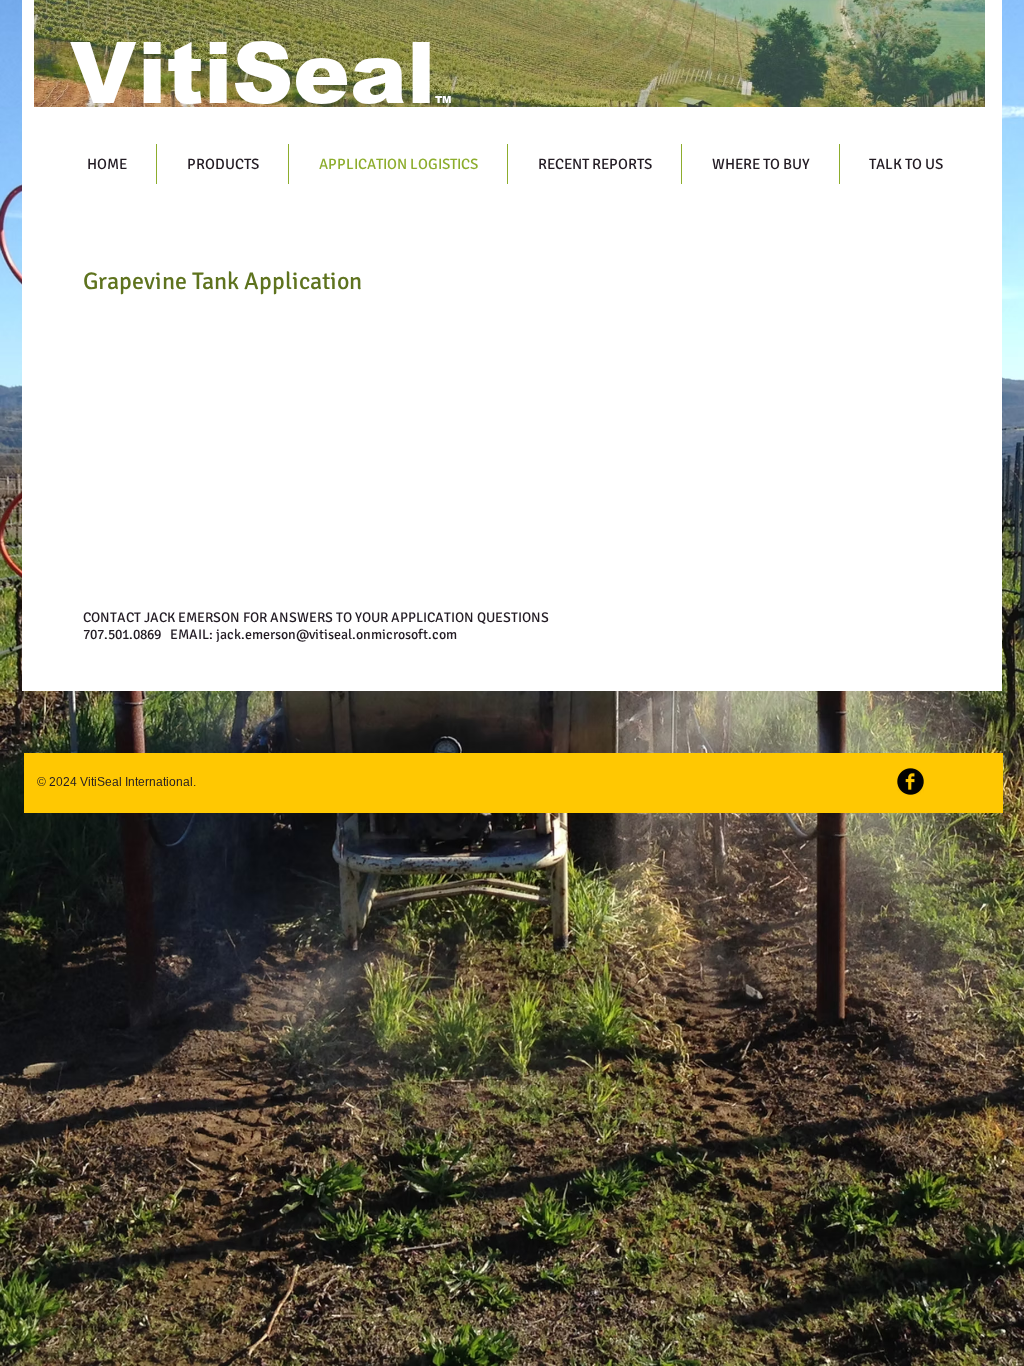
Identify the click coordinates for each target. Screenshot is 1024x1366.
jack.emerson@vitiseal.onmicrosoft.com (336, 634)
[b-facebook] (910, 781)
